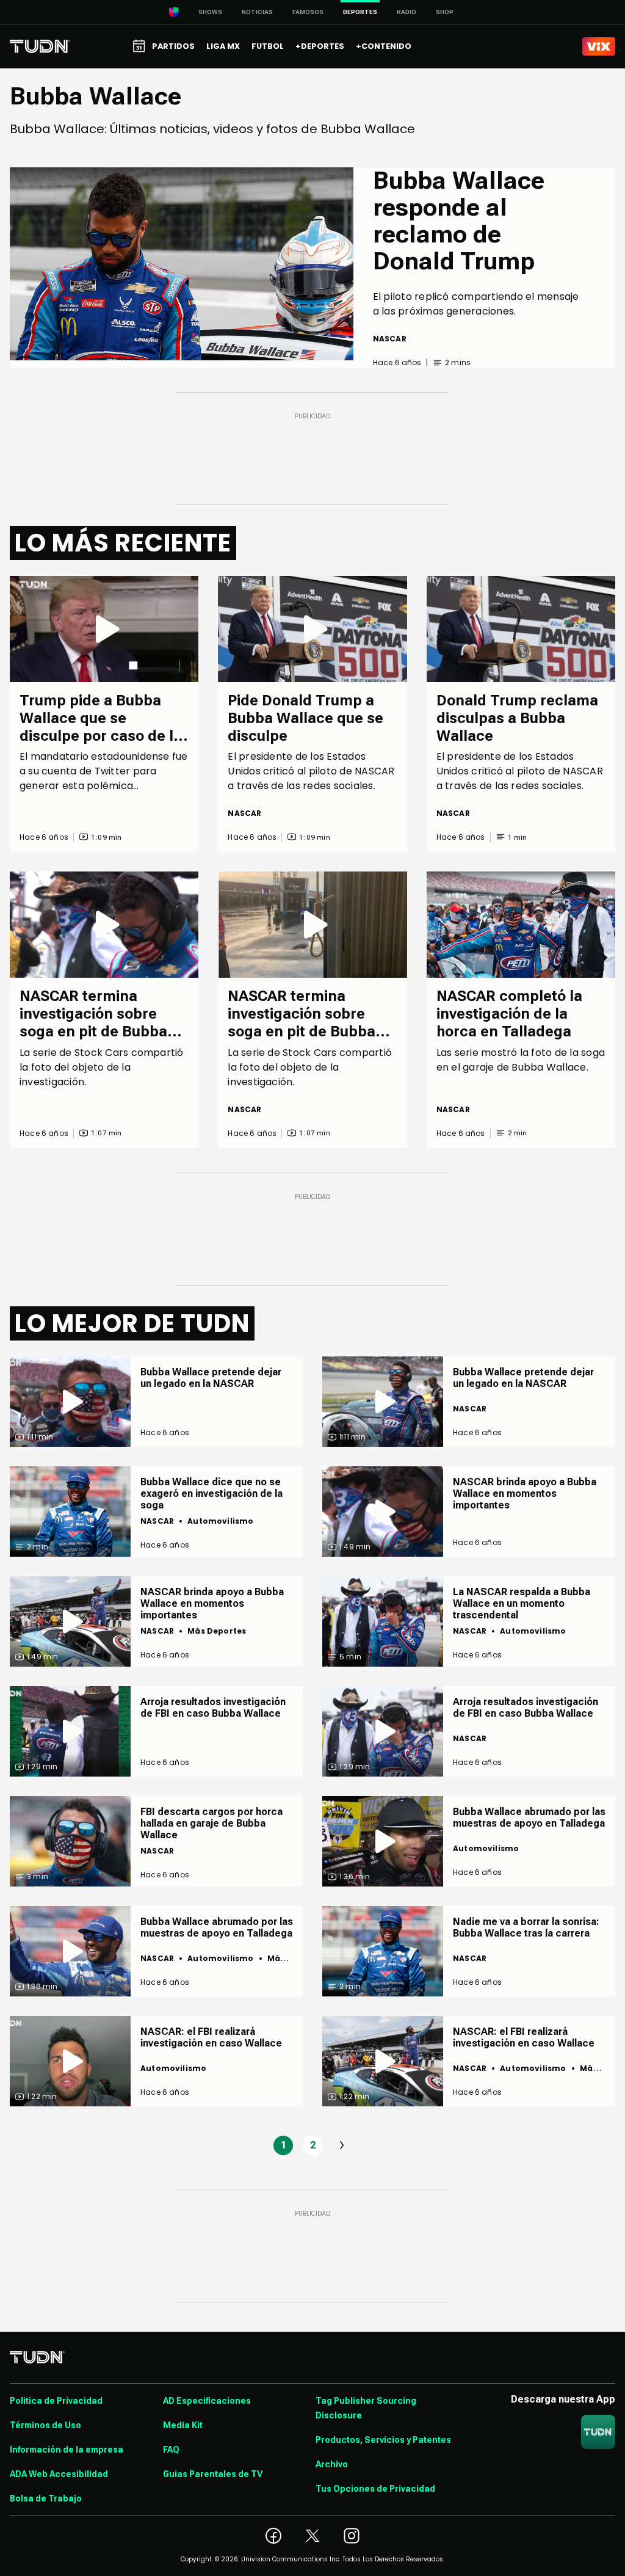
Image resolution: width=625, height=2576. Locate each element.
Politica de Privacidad (56, 2401)
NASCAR (390, 339)
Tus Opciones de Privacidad (375, 2489)
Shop (445, 12)
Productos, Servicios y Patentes (383, 2440)
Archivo (332, 2464)
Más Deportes (217, 1631)
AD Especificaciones (207, 2401)
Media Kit (183, 2425)
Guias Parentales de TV (213, 2474)
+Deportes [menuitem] (320, 46)
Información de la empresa (67, 2450)
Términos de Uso (45, 2425)
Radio (406, 12)
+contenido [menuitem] (384, 46)
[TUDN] (40, 46)
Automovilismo (220, 1521)
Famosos (308, 12)
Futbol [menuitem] (268, 46)
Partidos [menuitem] (173, 46)
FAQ (171, 2450)
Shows (210, 12)
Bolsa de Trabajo (46, 2498)
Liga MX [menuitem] (223, 46)
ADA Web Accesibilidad (59, 2474)
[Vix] (599, 46)
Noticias (257, 12)
